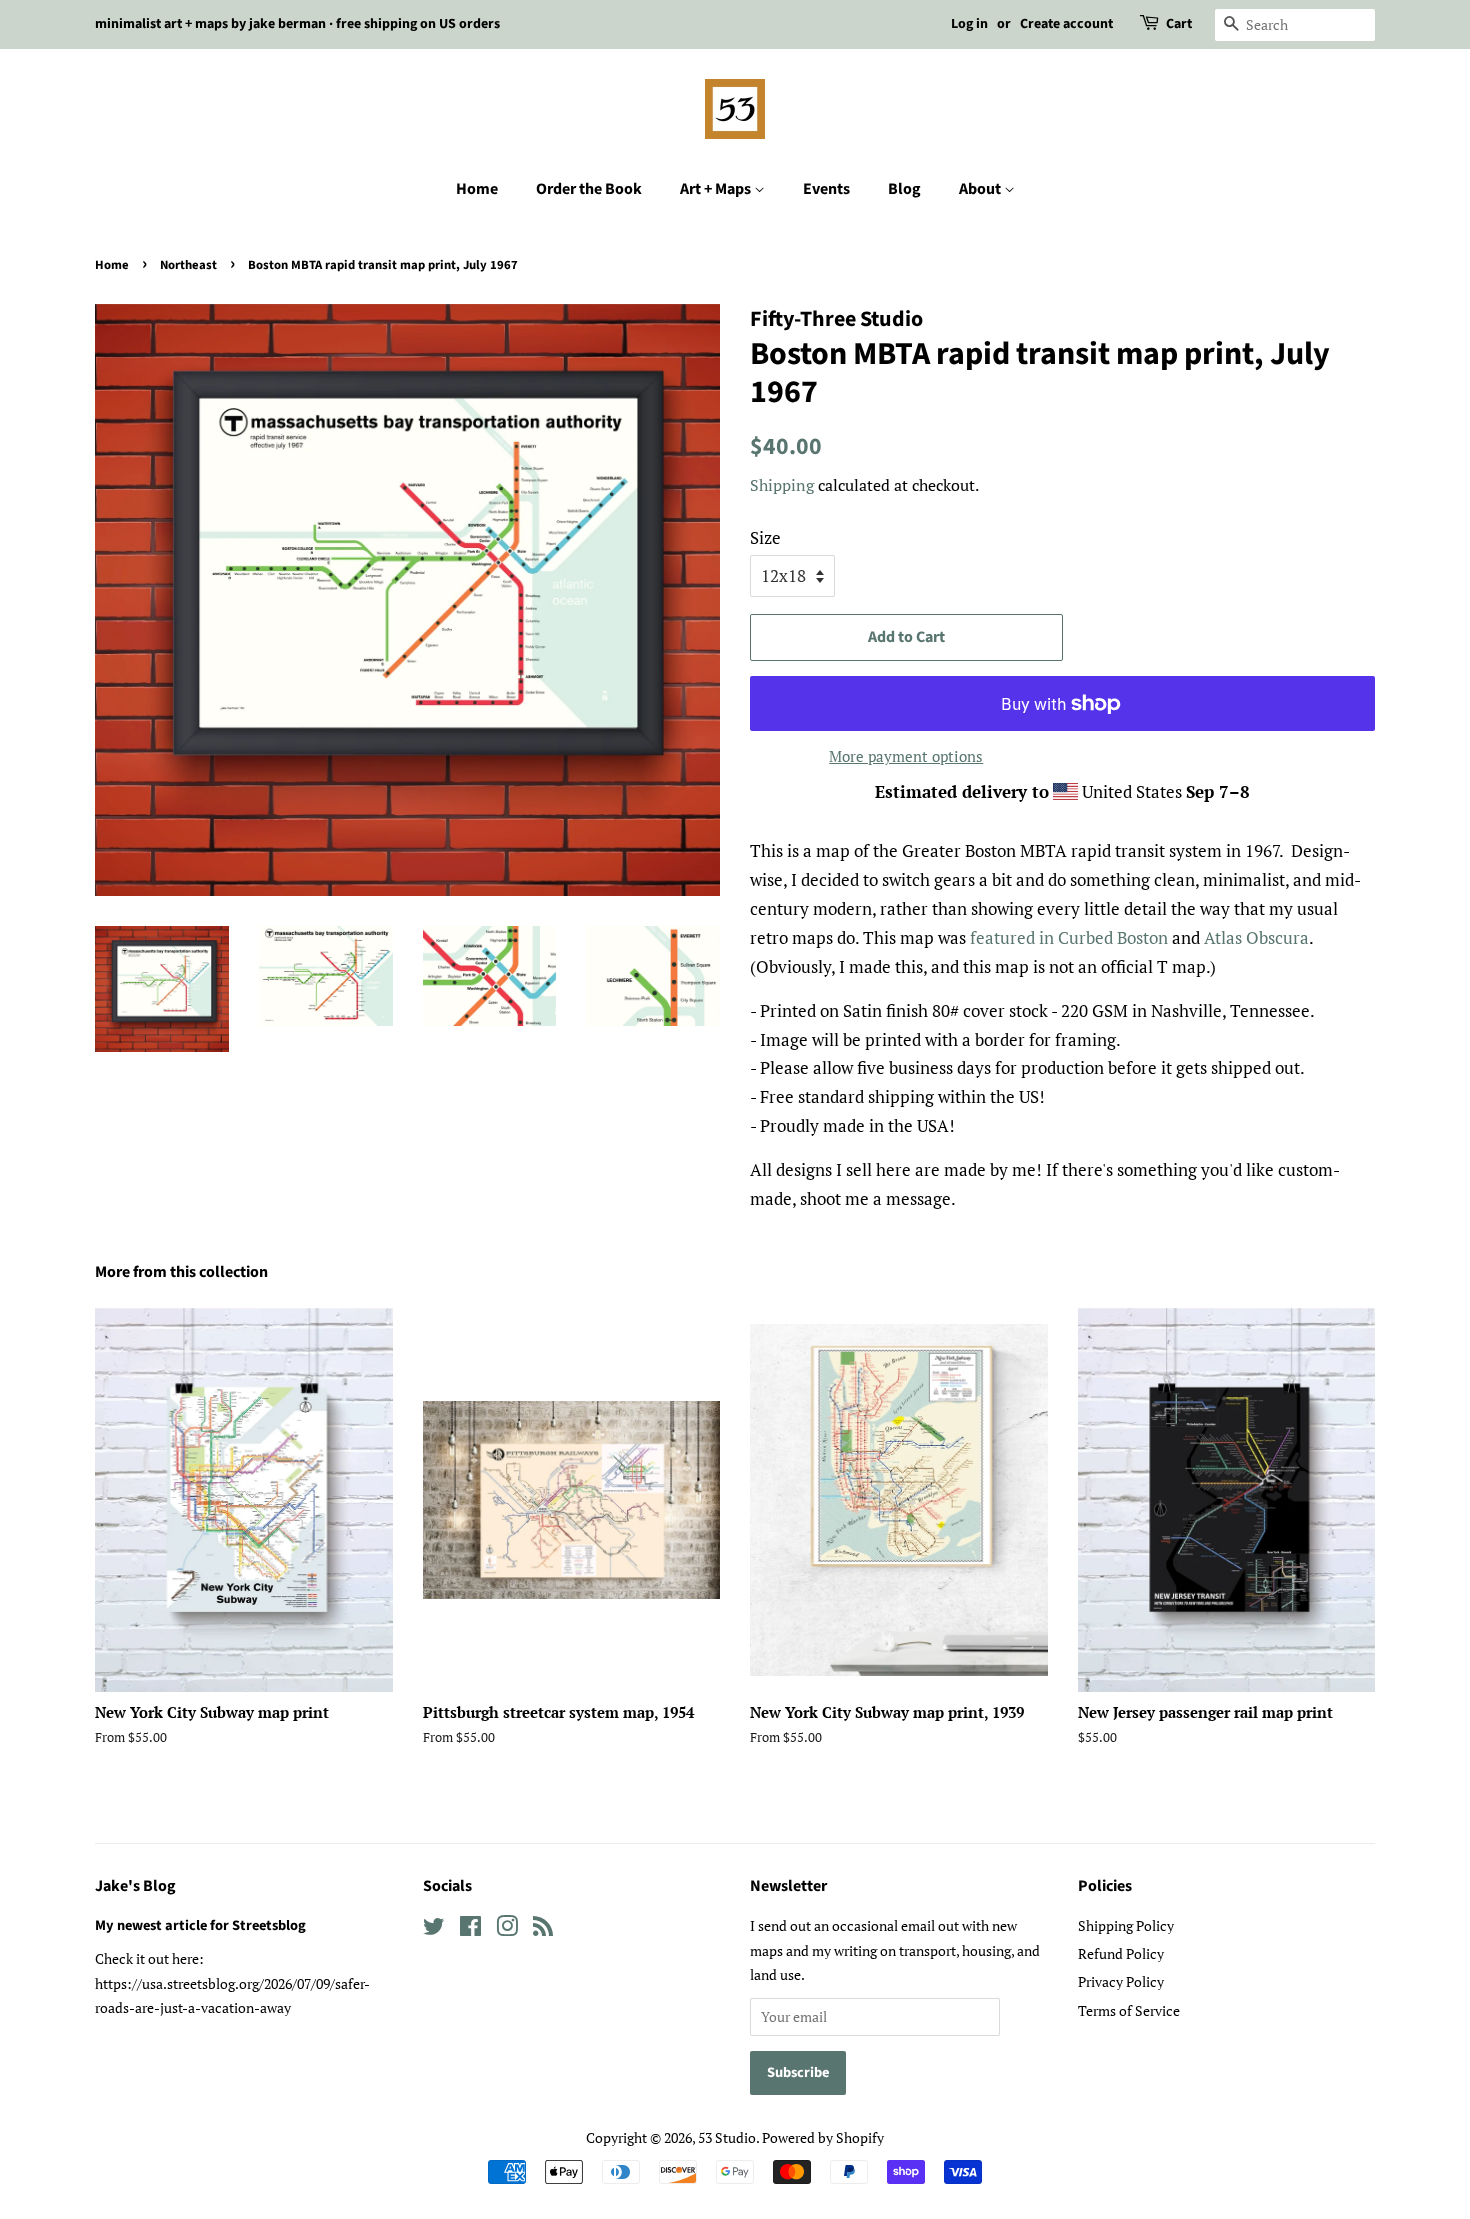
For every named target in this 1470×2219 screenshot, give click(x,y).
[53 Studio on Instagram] (507, 1929)
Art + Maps (717, 189)
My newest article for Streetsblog (200, 1925)
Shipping (782, 485)
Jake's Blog (135, 1886)
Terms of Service (1129, 2010)
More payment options (906, 756)
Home (477, 189)
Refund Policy (1121, 1953)
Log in (969, 24)
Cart (1179, 24)
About (981, 189)
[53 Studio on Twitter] (434, 1929)
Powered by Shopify (823, 2137)
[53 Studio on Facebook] (470, 1929)
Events (826, 189)
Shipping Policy (1126, 1925)
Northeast (188, 265)
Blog (904, 189)
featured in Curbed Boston (1069, 937)
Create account (1066, 24)
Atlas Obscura (1256, 937)
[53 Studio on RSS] (543, 1929)
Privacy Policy (1121, 1981)
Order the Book (589, 189)
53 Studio (727, 2137)
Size (765, 537)
